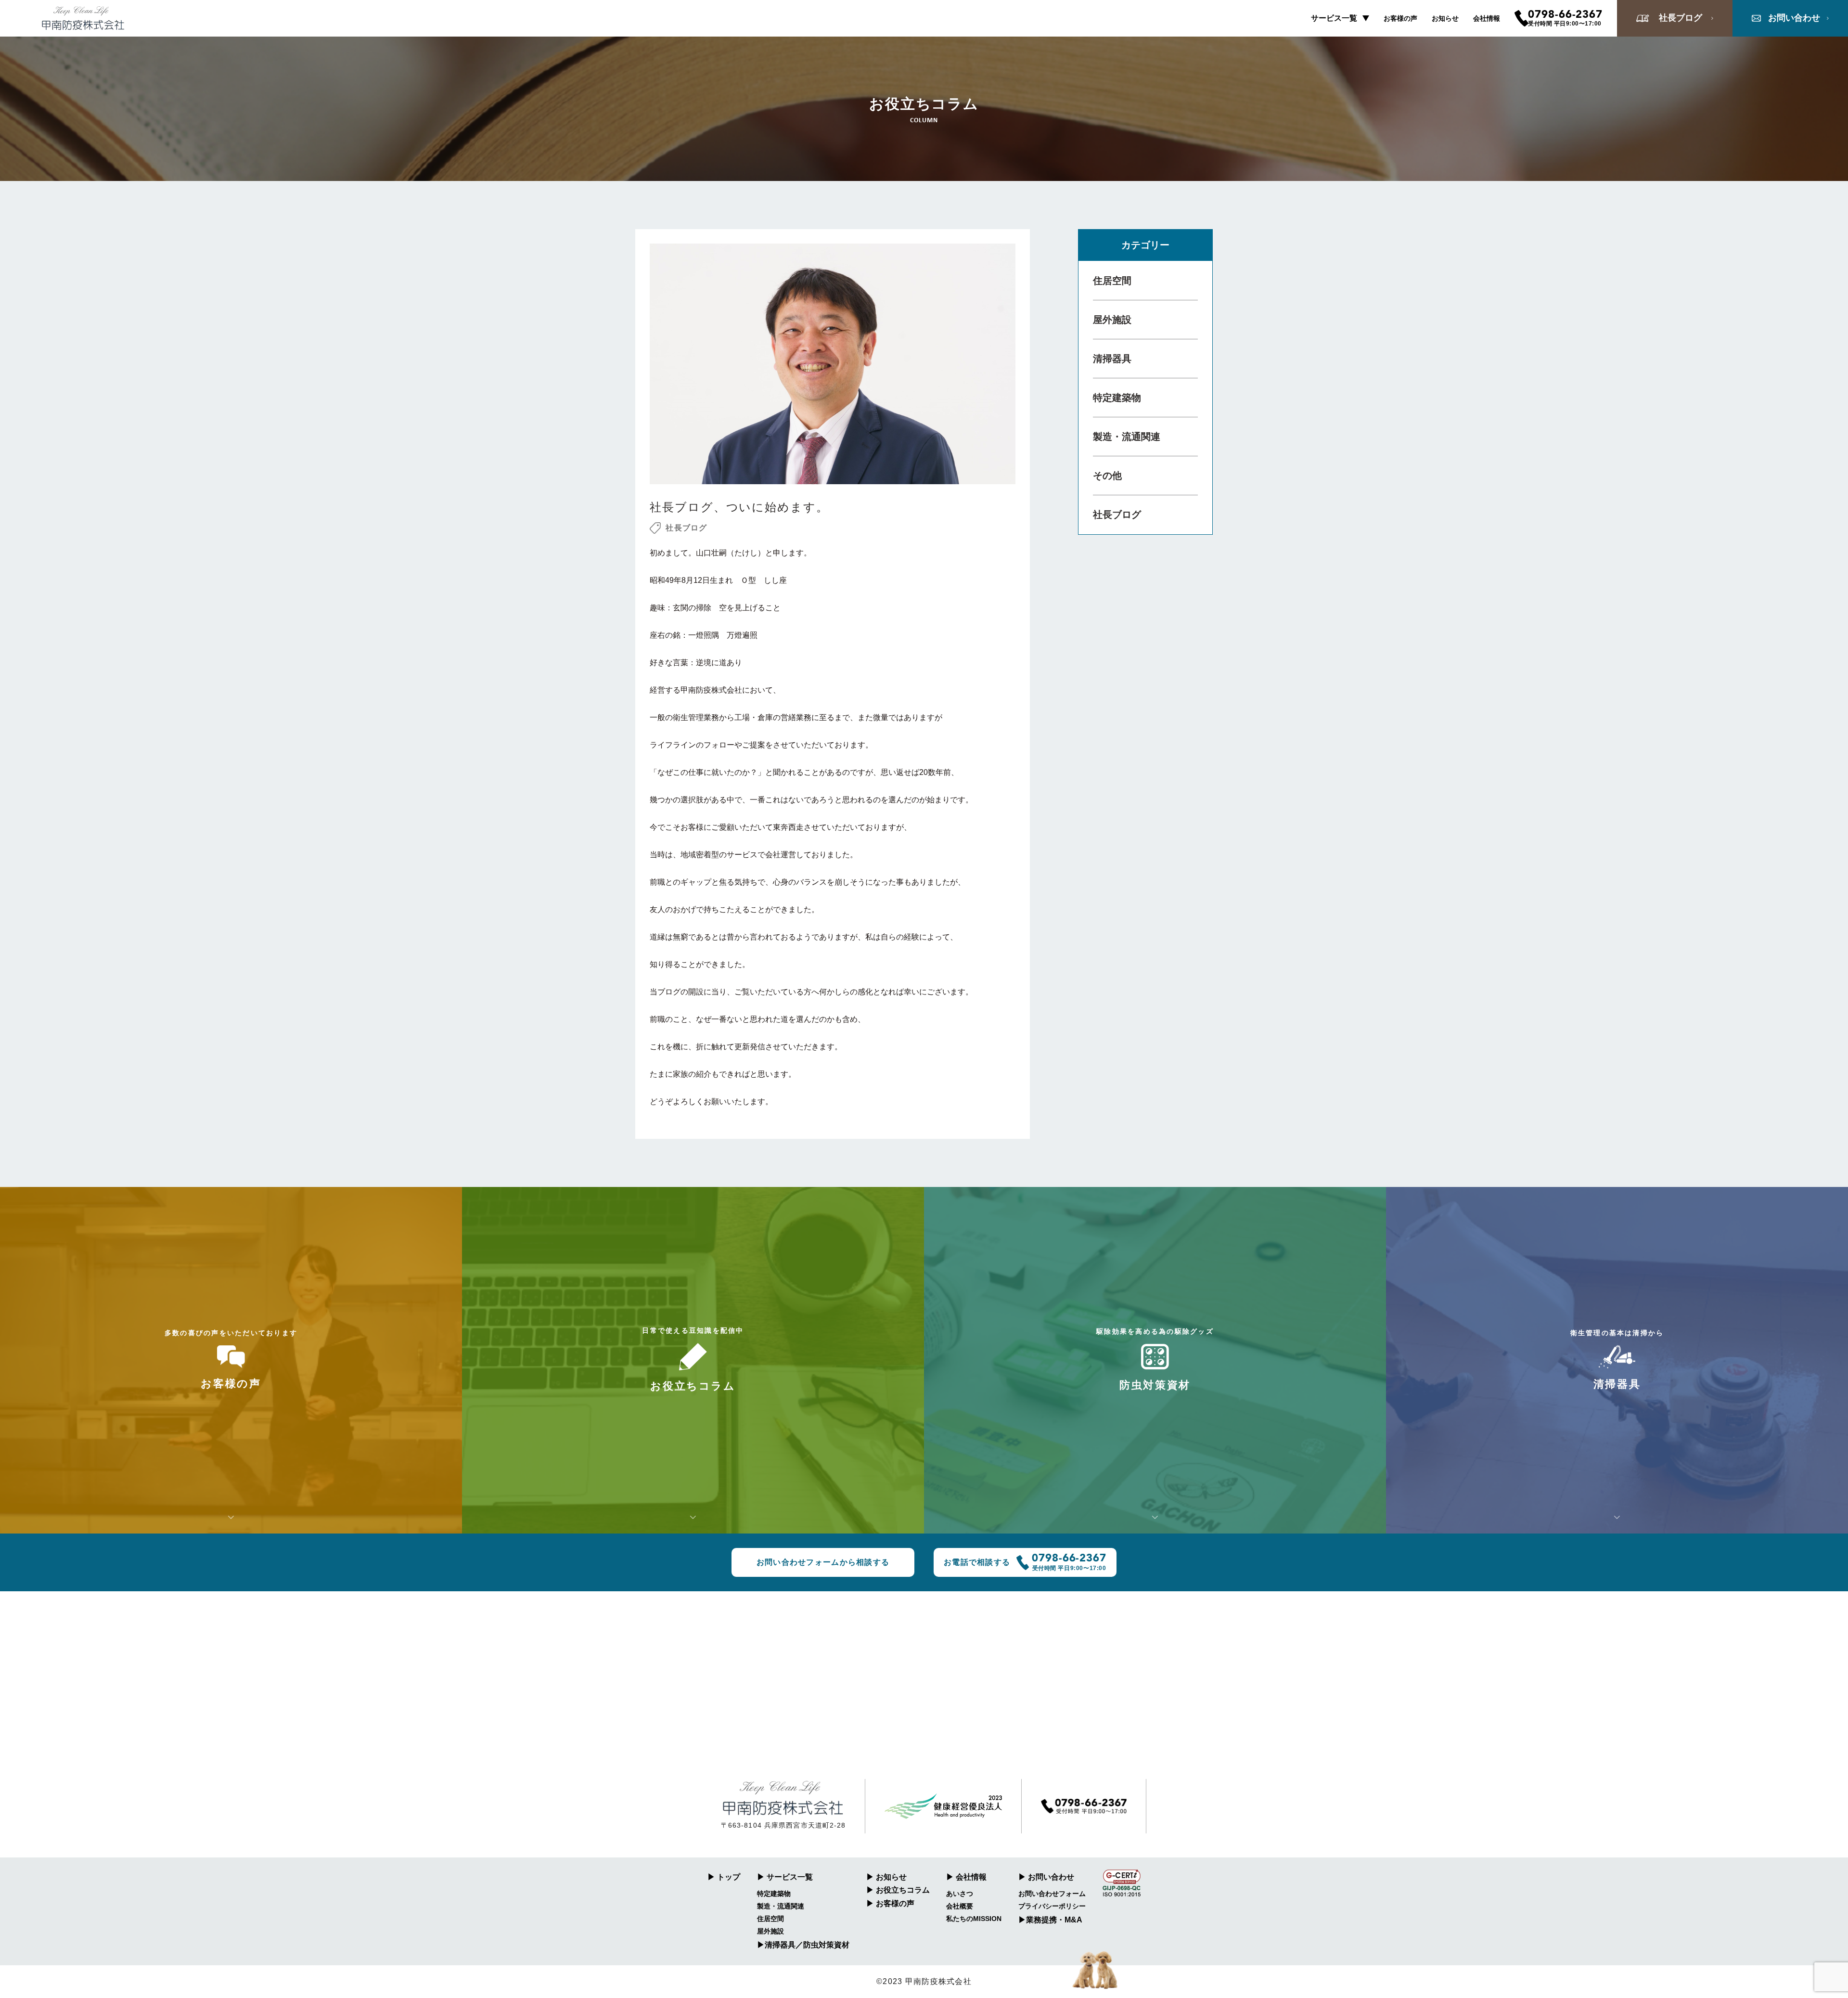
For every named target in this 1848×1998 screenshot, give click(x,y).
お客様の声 (1400, 18)
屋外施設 (1112, 320)
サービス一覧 (1334, 18)
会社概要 (960, 1906)
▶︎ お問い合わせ (1046, 1877)
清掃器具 (1112, 359)
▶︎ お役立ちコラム (898, 1890)
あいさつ (960, 1894)
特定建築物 (1117, 398)
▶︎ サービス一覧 (785, 1877)
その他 (1107, 476)
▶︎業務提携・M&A (1050, 1920)
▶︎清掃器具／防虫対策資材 (803, 1945)
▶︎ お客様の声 (890, 1903)
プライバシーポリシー (1052, 1906)
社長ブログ (1117, 515)
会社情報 (1487, 18)
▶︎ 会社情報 (966, 1877)
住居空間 (1112, 281)
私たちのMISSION (974, 1919)
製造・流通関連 (1127, 437)
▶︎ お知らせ (886, 1877)
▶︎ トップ (724, 1877)
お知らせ (1445, 18)
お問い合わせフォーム (1052, 1894)
